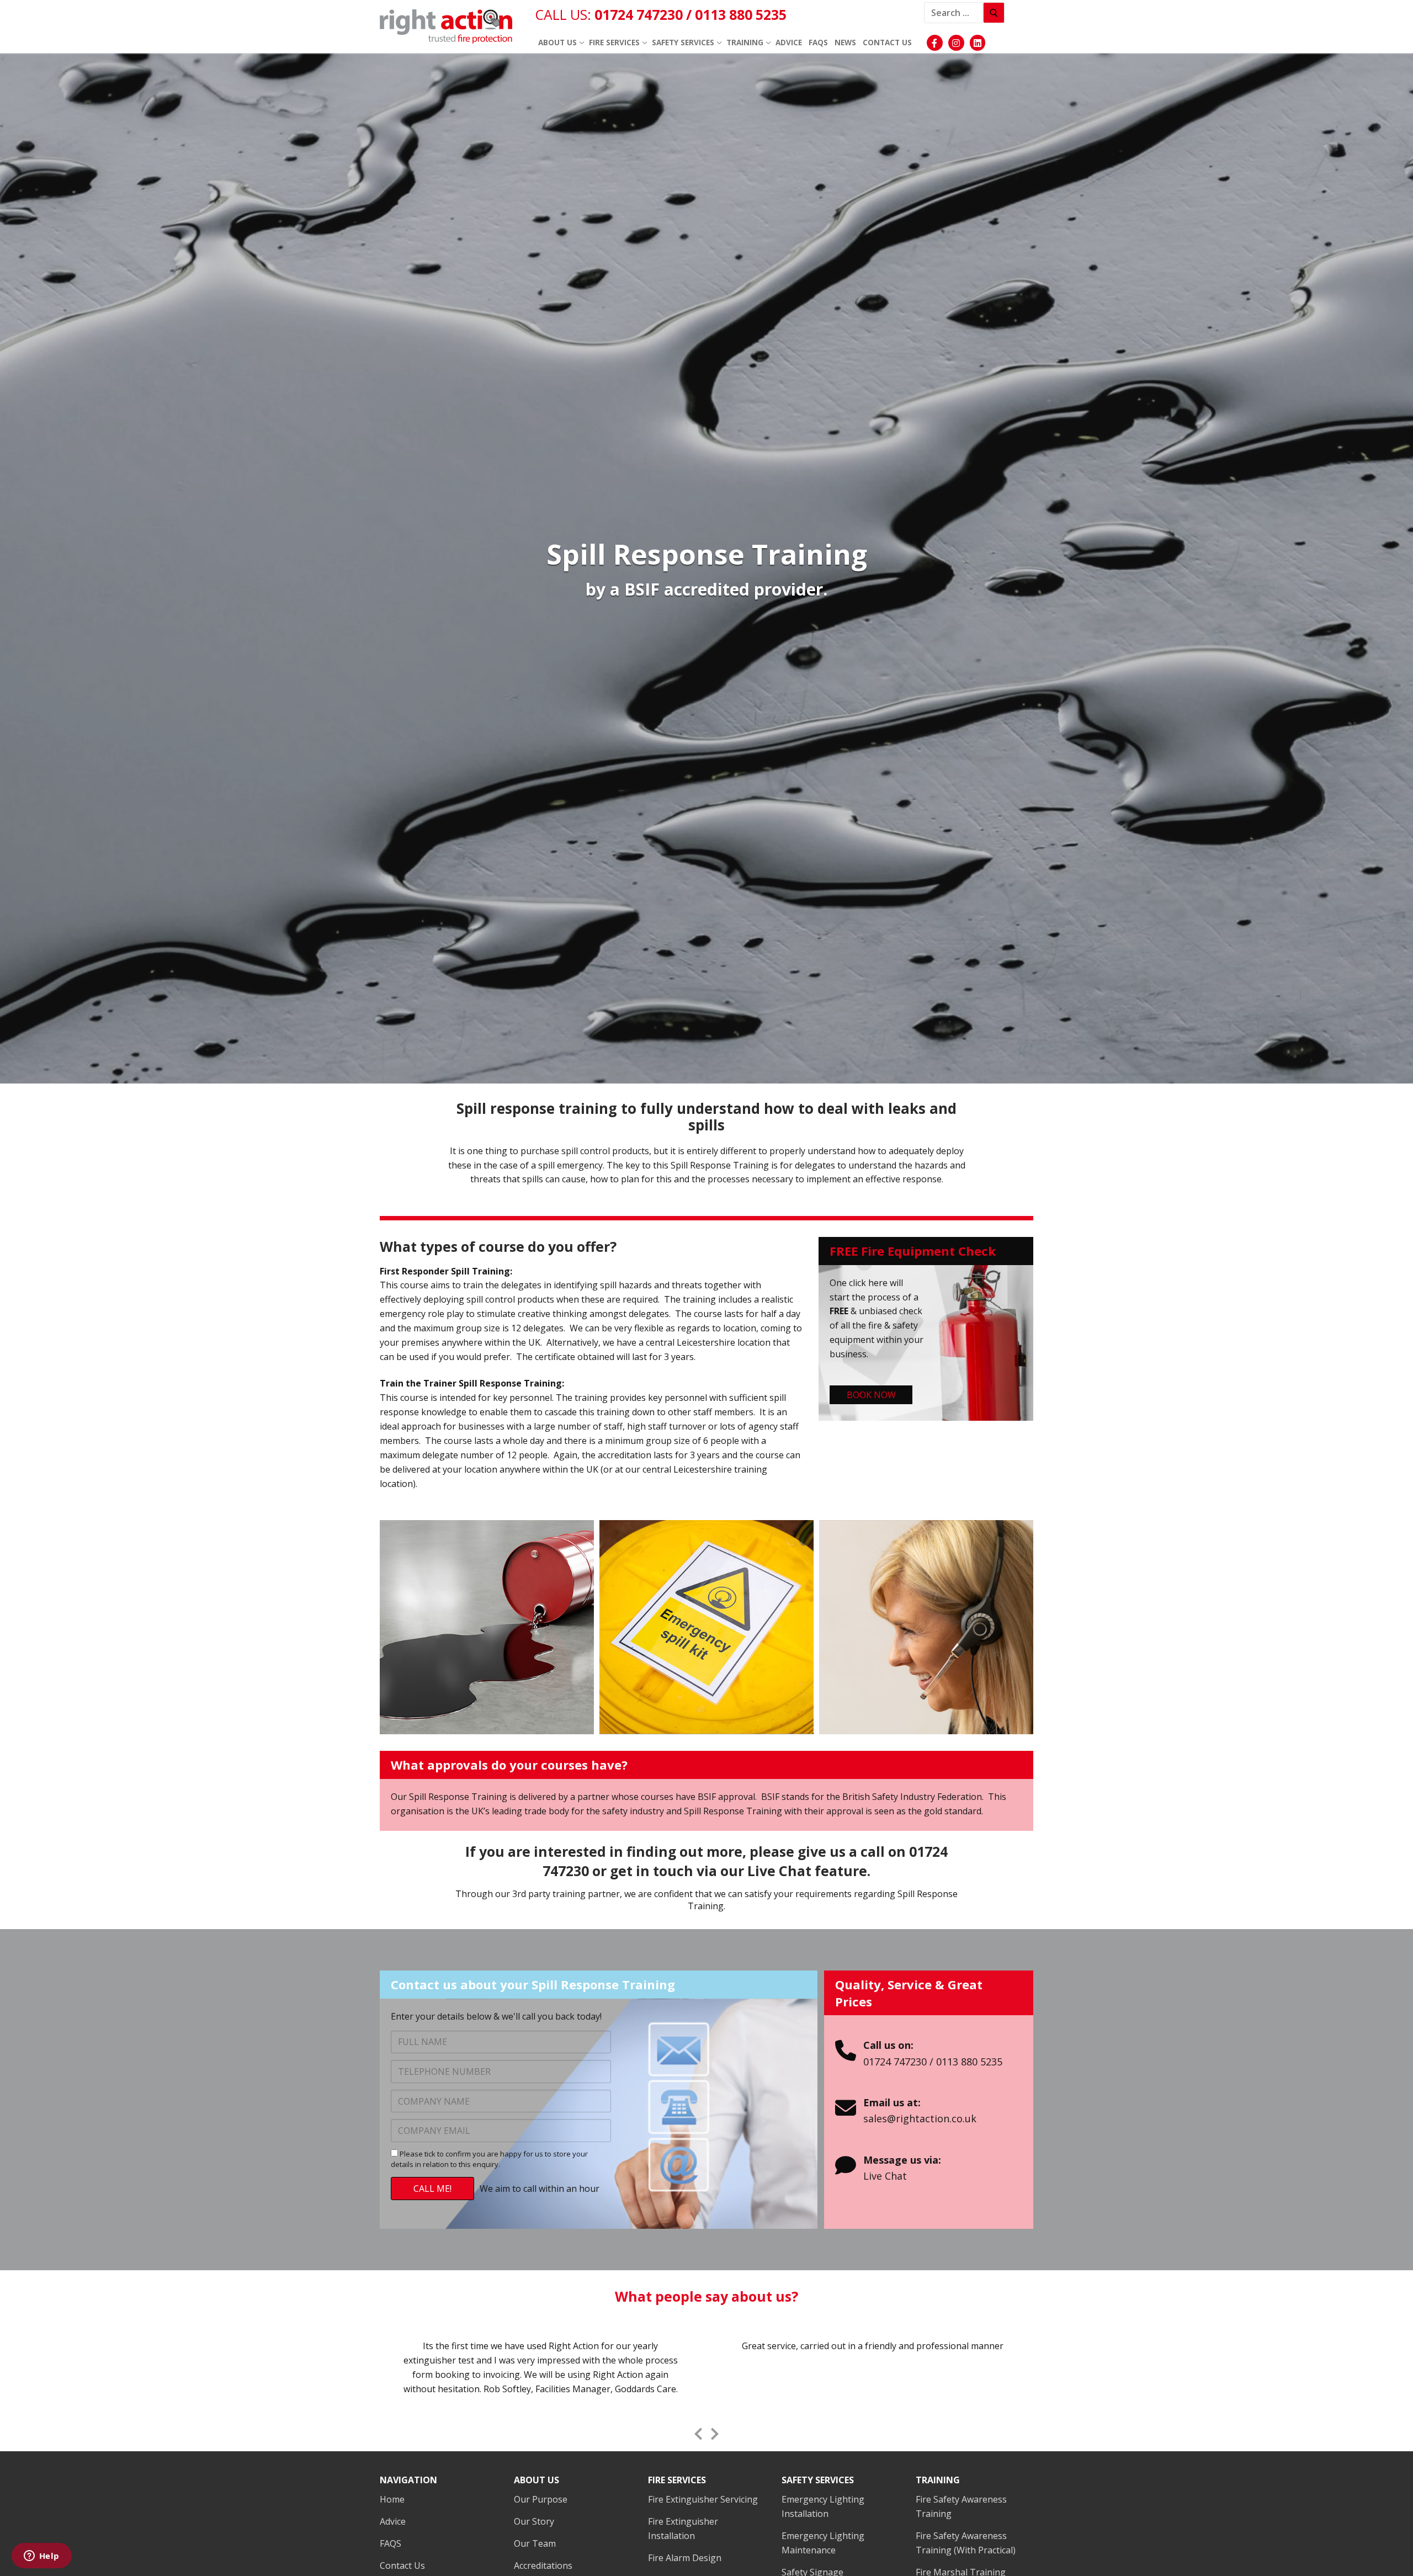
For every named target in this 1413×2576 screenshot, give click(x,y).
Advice (393, 2521)
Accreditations (543, 2566)
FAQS (391, 2543)
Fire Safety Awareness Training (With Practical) (966, 2543)
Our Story (534, 2521)
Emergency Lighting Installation (823, 2506)
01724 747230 (640, 14)
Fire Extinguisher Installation (683, 2529)
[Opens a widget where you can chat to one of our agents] (41, 2557)
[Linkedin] (978, 43)
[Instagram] (956, 43)
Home (392, 2499)
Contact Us (402, 2566)
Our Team (535, 2543)
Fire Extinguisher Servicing (703, 2499)
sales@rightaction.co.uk (920, 2118)
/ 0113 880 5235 (736, 14)
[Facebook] (935, 43)
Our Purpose (541, 2499)
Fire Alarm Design (685, 2558)
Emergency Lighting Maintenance (823, 2543)
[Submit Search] (994, 13)
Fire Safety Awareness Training (961, 2506)
